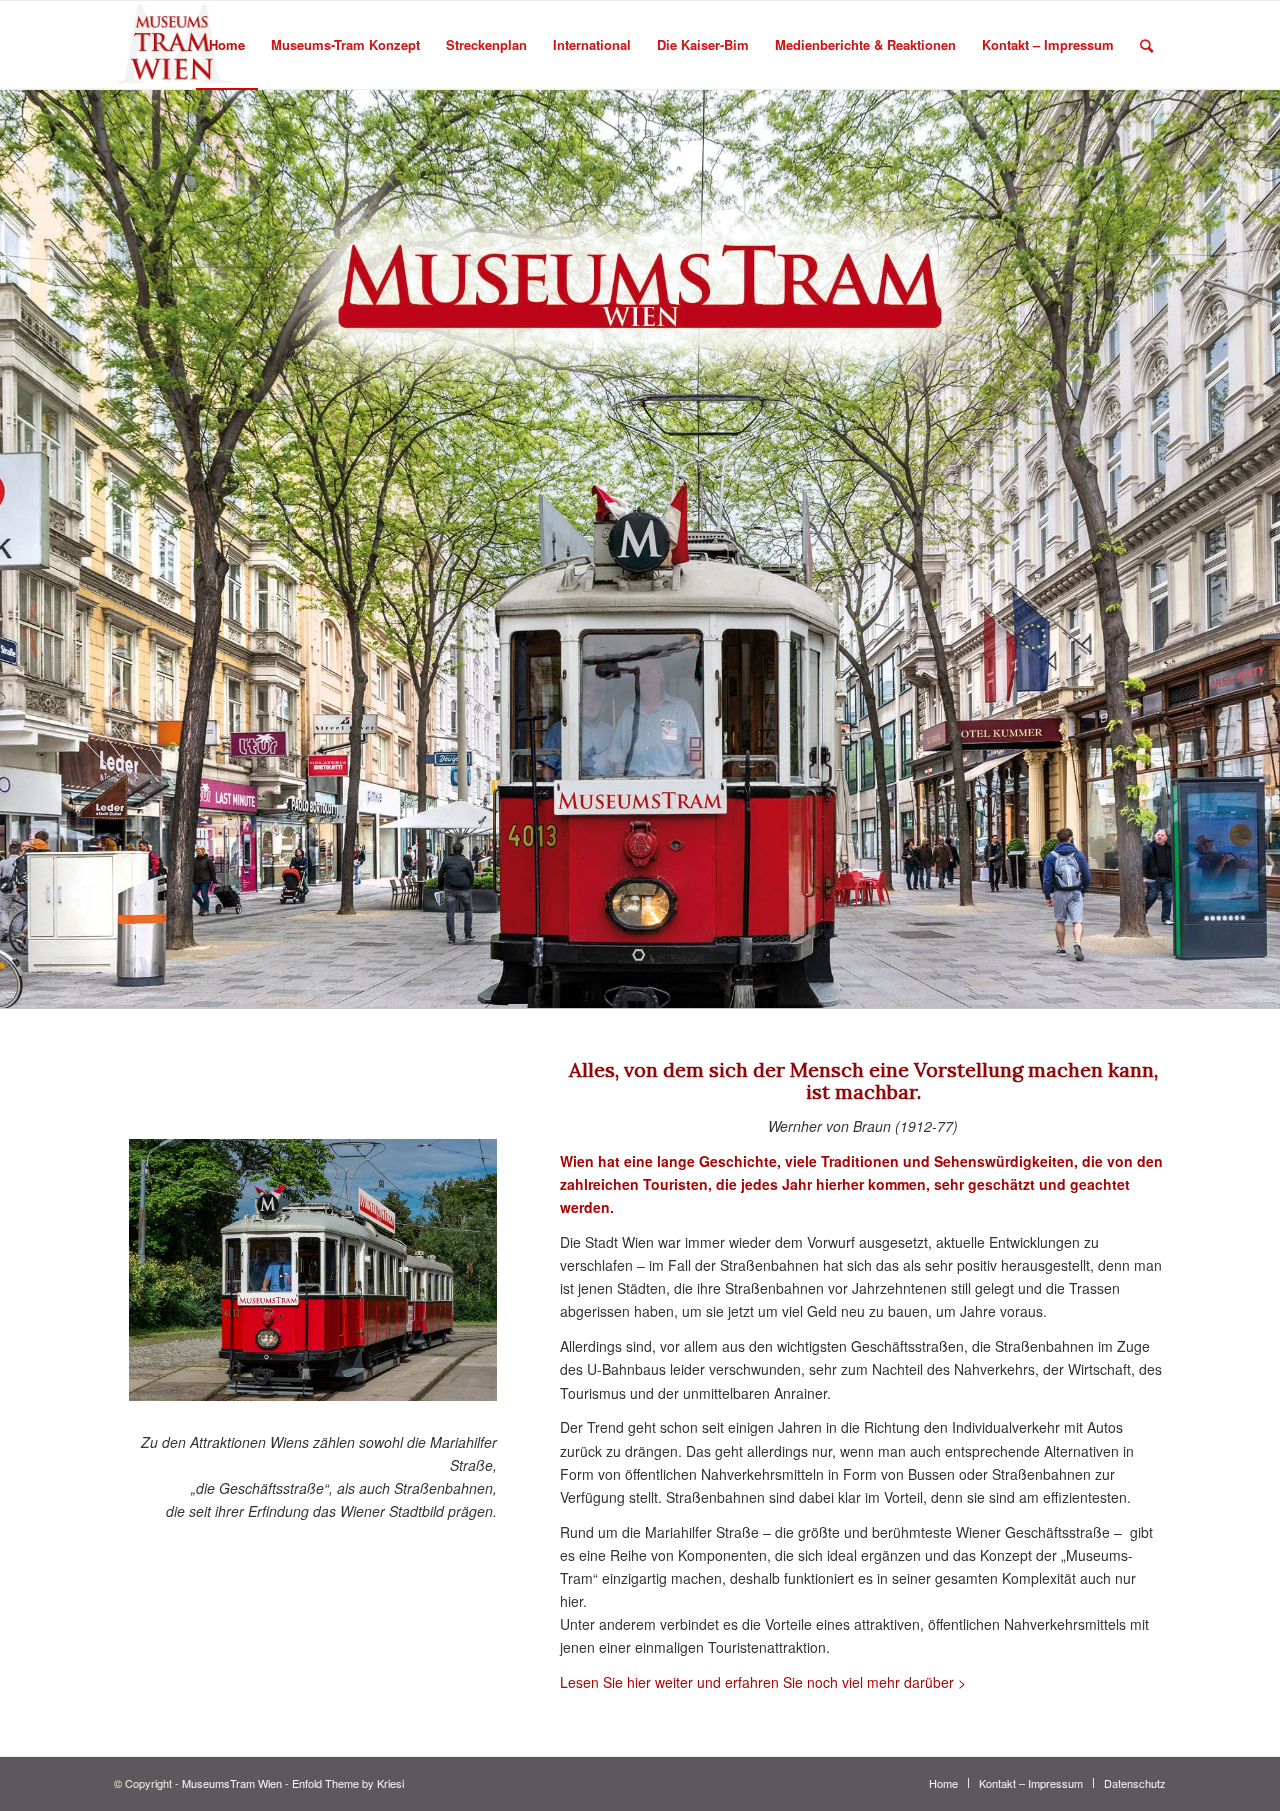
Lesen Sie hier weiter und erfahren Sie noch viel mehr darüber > (763, 1682)
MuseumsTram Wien (232, 1783)
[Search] (1146, 45)
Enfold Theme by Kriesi (348, 1783)
